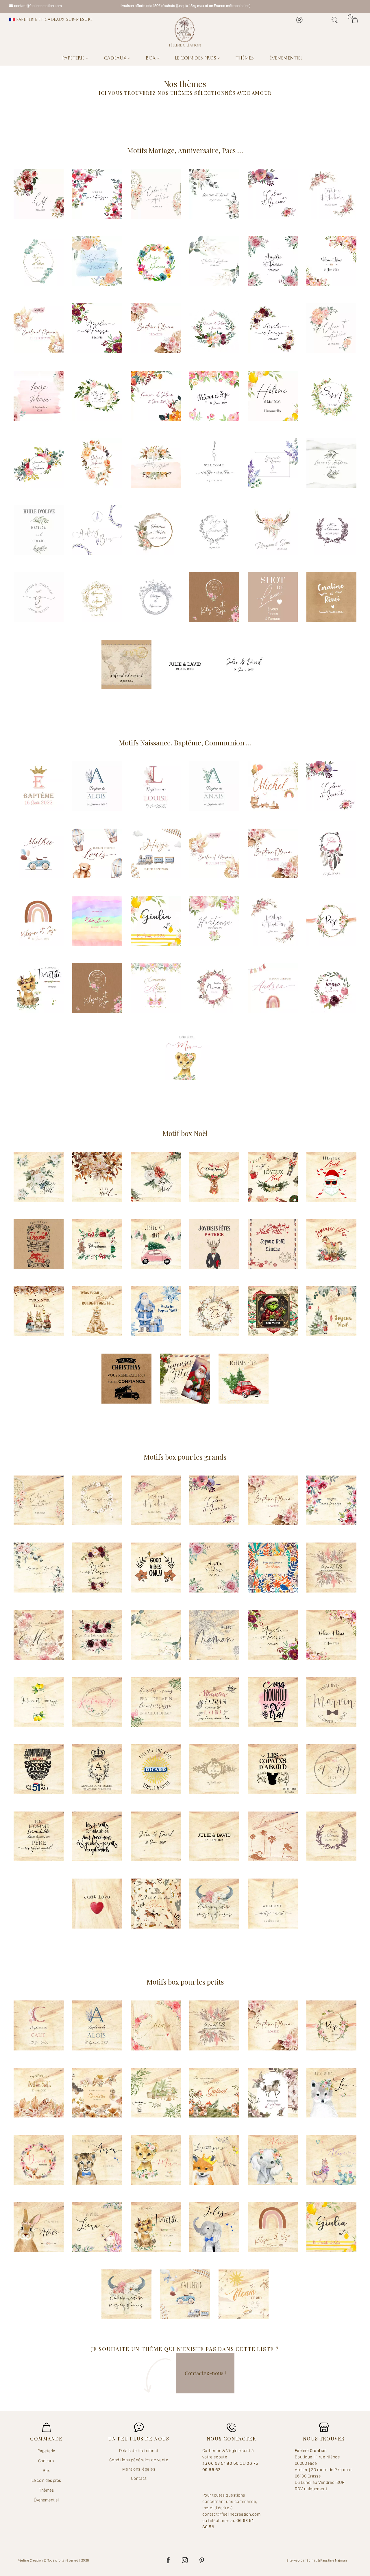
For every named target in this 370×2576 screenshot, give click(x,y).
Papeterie (74, 58)
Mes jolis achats (356, 20)
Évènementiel (286, 58)
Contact (139, 2478)
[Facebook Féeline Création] (168, 2560)
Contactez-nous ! (205, 2373)
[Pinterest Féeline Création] (202, 2560)
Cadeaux (116, 58)
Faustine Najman (334, 2560)
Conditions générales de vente (139, 2460)
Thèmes (245, 58)
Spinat (312, 2560)
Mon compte (301, 20)
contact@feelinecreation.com (38, 6)
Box (151, 58)
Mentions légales (139, 2469)
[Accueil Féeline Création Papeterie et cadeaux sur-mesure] (185, 32)
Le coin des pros (196, 58)
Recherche (336, 20)
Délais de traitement (139, 2451)
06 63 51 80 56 (224, 2463)
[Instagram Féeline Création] (185, 2560)
